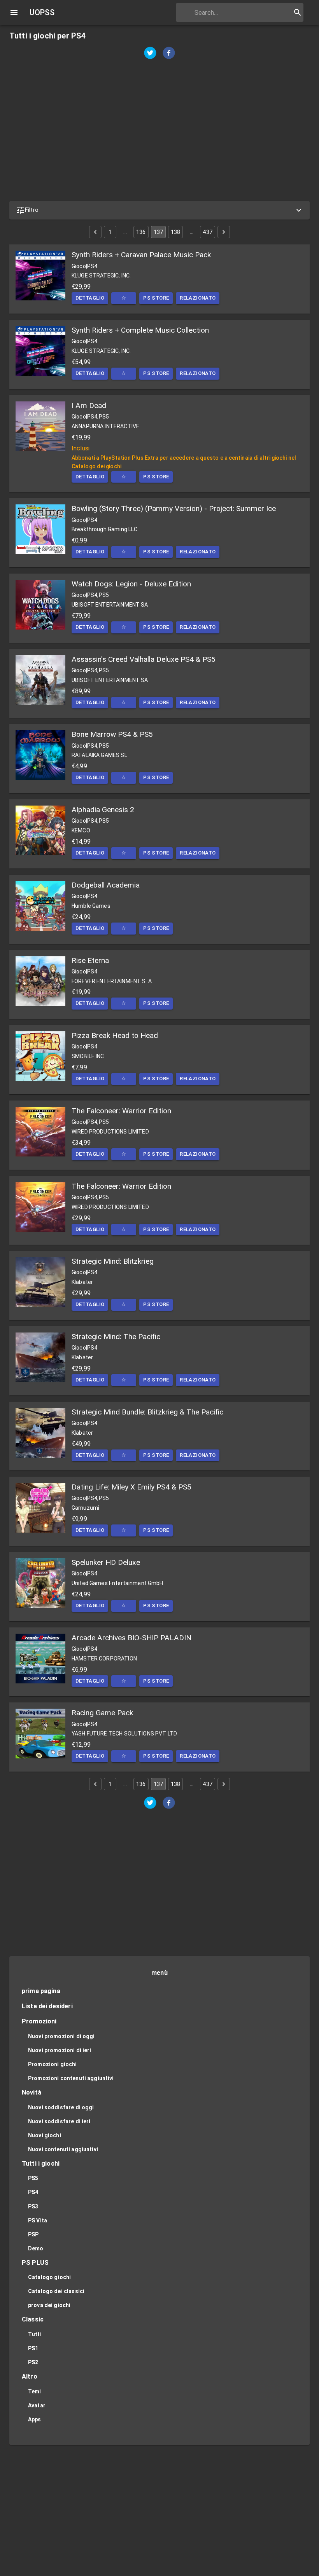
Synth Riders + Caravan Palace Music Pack (141, 255)
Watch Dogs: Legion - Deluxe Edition (131, 584)
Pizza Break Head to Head (115, 1035)
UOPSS (42, 12)
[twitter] (150, 54)
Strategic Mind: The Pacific (116, 1337)
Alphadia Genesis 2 (103, 810)
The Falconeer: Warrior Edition (121, 1111)
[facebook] (169, 54)
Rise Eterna (90, 960)
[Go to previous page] (95, 232)
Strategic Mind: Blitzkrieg (113, 1261)
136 (141, 232)
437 (207, 232)
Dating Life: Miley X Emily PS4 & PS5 (131, 1487)
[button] (159, 210)
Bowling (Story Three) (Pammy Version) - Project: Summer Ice (174, 508)
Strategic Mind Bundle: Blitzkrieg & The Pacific (147, 1412)
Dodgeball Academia (106, 885)
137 (158, 232)
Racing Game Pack (102, 1713)
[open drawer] (14, 12)
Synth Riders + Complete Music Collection (140, 330)
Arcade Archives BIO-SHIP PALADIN (131, 1638)
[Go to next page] (224, 232)
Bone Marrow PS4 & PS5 (112, 734)
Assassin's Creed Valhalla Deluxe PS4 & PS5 (144, 659)
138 (175, 232)
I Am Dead (89, 405)
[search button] (298, 12)
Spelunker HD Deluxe (106, 1562)
